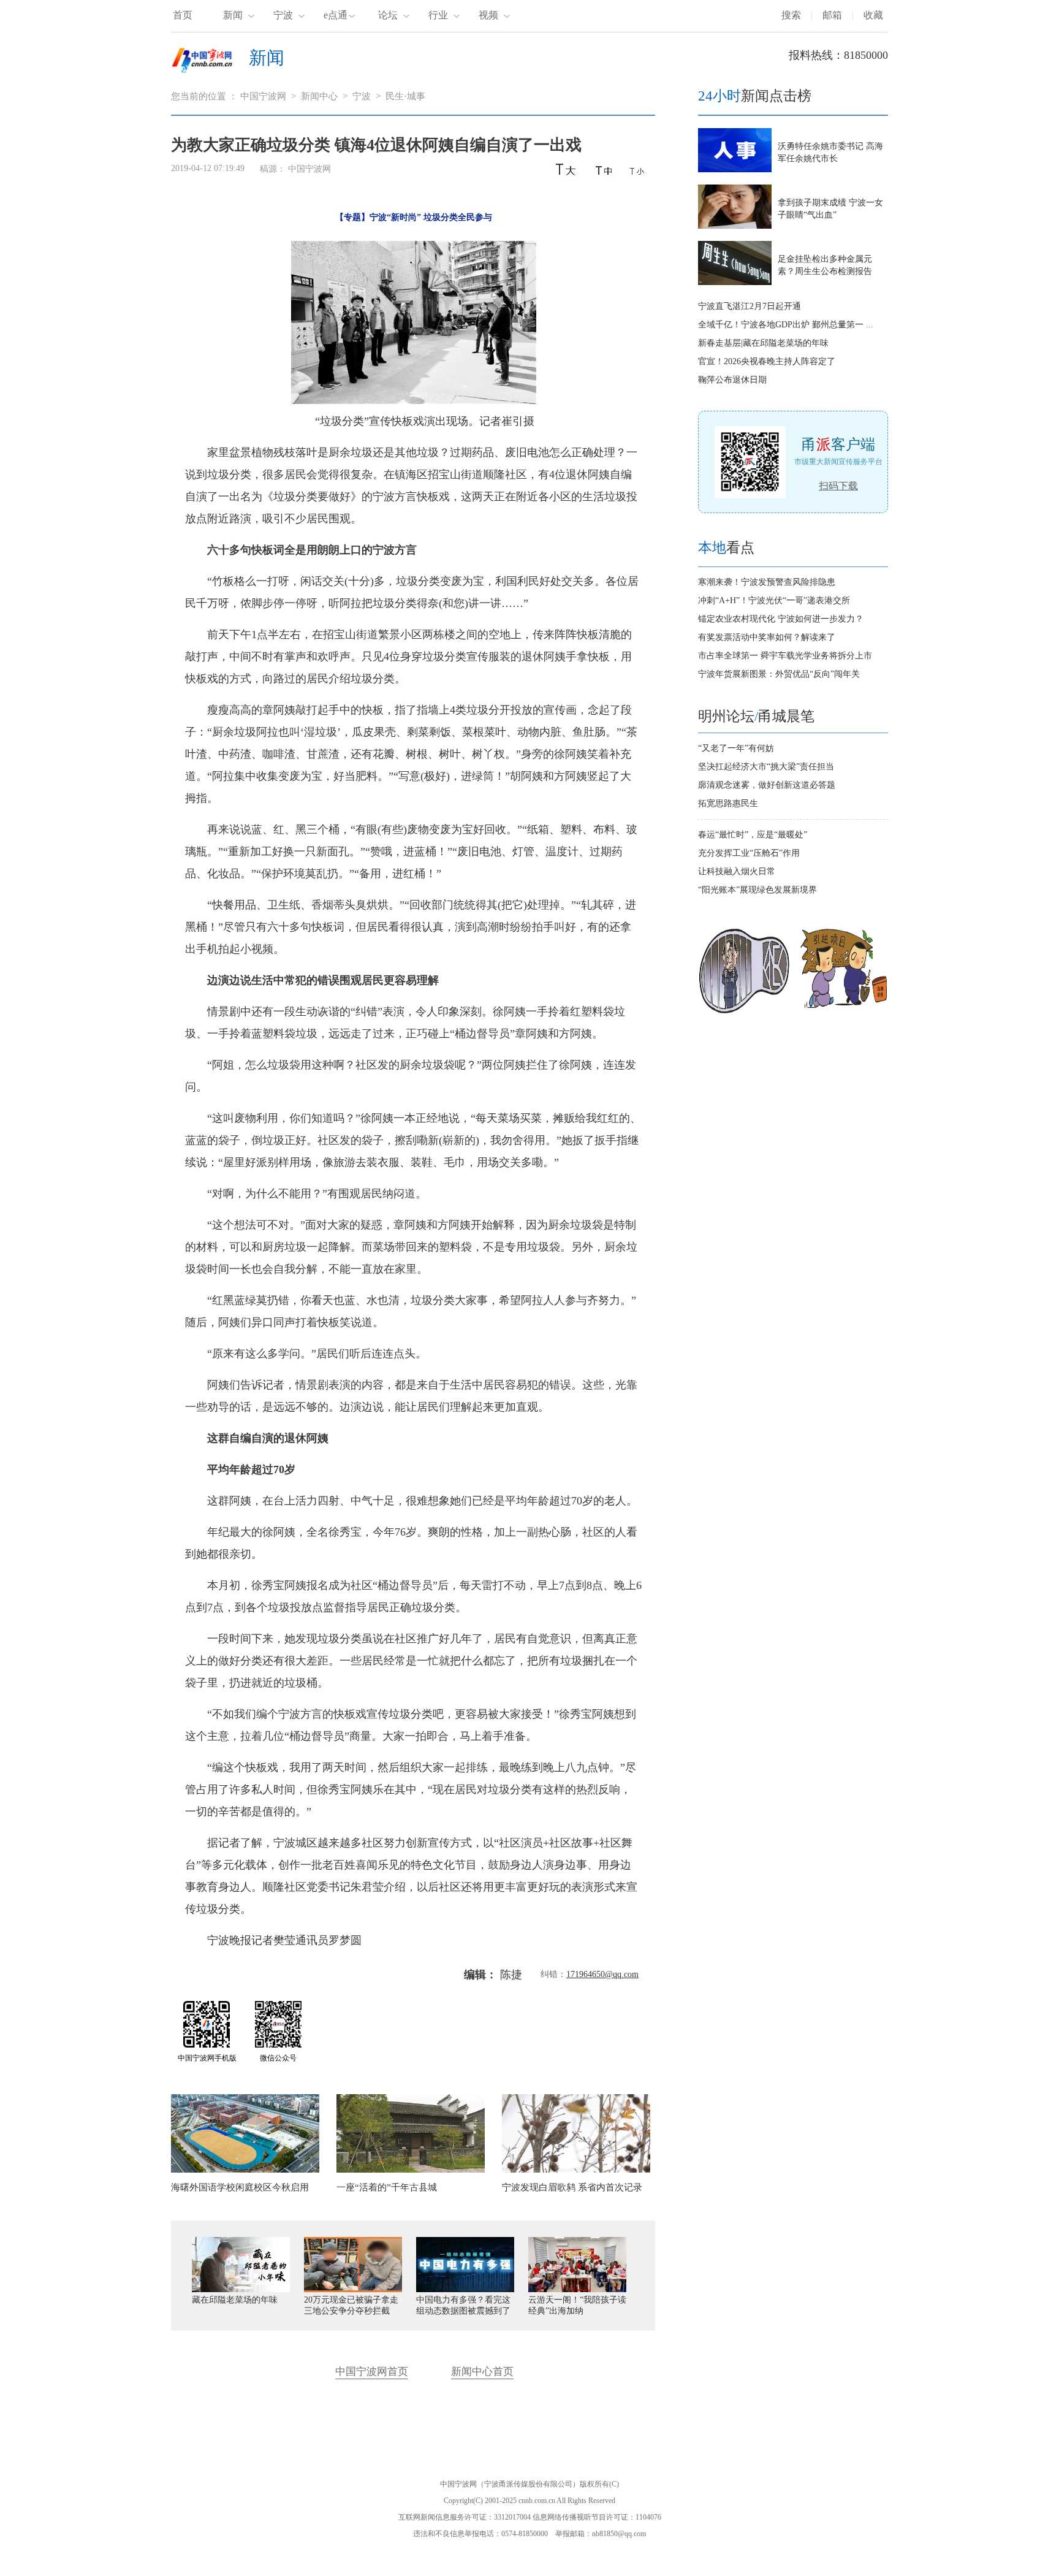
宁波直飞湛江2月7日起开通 (750, 306)
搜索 (791, 15)
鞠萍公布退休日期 (732, 380)
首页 (183, 15)
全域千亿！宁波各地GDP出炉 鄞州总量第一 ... (786, 325)
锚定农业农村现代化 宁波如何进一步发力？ (781, 619)
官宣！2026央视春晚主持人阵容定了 (767, 361)
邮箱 (832, 15)
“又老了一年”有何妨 (736, 748)
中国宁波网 (263, 96)
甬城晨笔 (786, 716)
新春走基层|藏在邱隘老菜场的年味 (763, 343)
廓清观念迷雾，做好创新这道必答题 (767, 785)
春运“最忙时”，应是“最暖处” (753, 835)
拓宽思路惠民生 (728, 803)
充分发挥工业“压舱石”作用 (749, 853)
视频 (488, 15)
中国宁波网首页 (372, 2372)
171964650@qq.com (602, 1974)
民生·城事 (405, 96)
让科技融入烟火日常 (737, 871)
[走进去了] (744, 1011)
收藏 (873, 15)
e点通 (336, 15)
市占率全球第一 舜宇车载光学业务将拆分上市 (785, 656)
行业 (438, 15)
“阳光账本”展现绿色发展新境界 (757, 890)
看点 (726, 548)
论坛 (388, 15)
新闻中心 (319, 96)
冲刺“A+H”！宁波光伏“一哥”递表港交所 (774, 600)
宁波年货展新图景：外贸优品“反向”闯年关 (779, 674)
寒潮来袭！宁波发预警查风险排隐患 (767, 582)
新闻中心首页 (482, 2372)
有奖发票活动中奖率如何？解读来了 (767, 637)
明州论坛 (726, 716)
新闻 (233, 15)
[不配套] (843, 1011)
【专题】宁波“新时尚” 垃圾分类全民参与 (414, 217)
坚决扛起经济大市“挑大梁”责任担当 (766, 767)
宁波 (283, 15)
